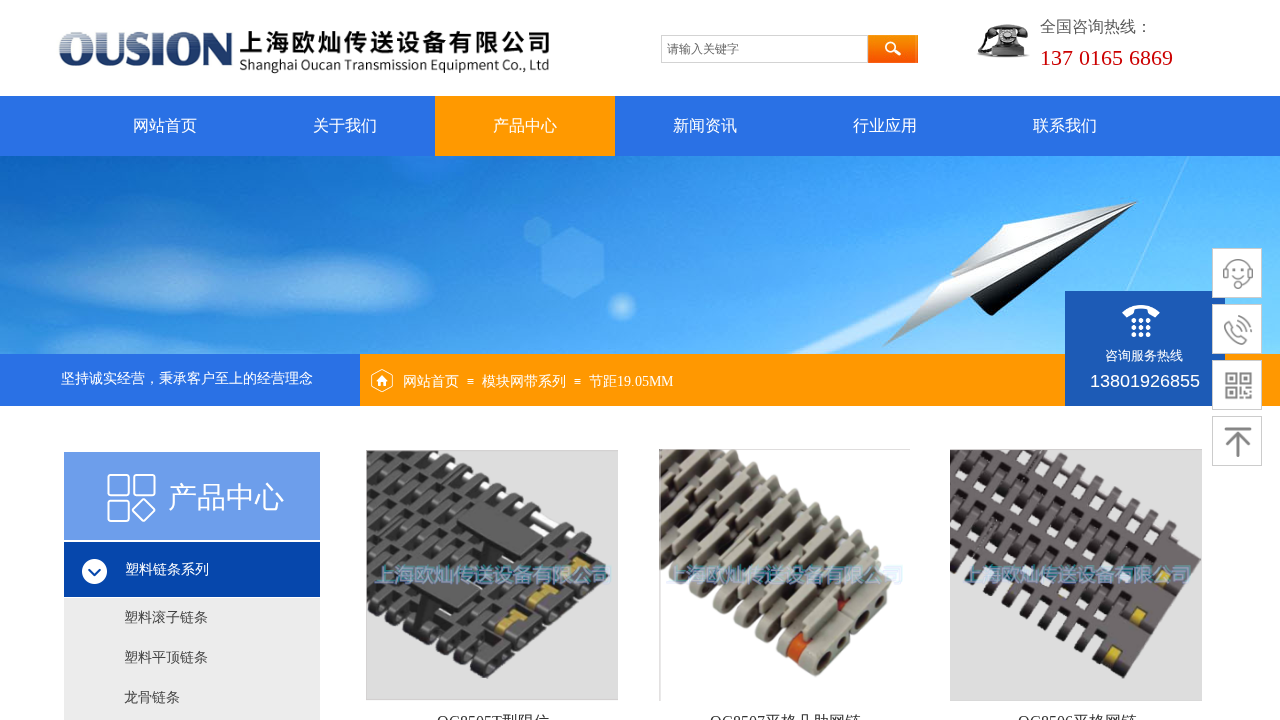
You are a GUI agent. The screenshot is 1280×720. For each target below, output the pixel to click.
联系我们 (1065, 125)
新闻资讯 (705, 125)
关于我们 (345, 125)
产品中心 (525, 125)
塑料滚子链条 (166, 617)
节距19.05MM (631, 381)
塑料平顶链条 (166, 657)
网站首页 (165, 125)
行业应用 (885, 125)
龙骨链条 (152, 697)
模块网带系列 (524, 381)
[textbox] (764, 49)
